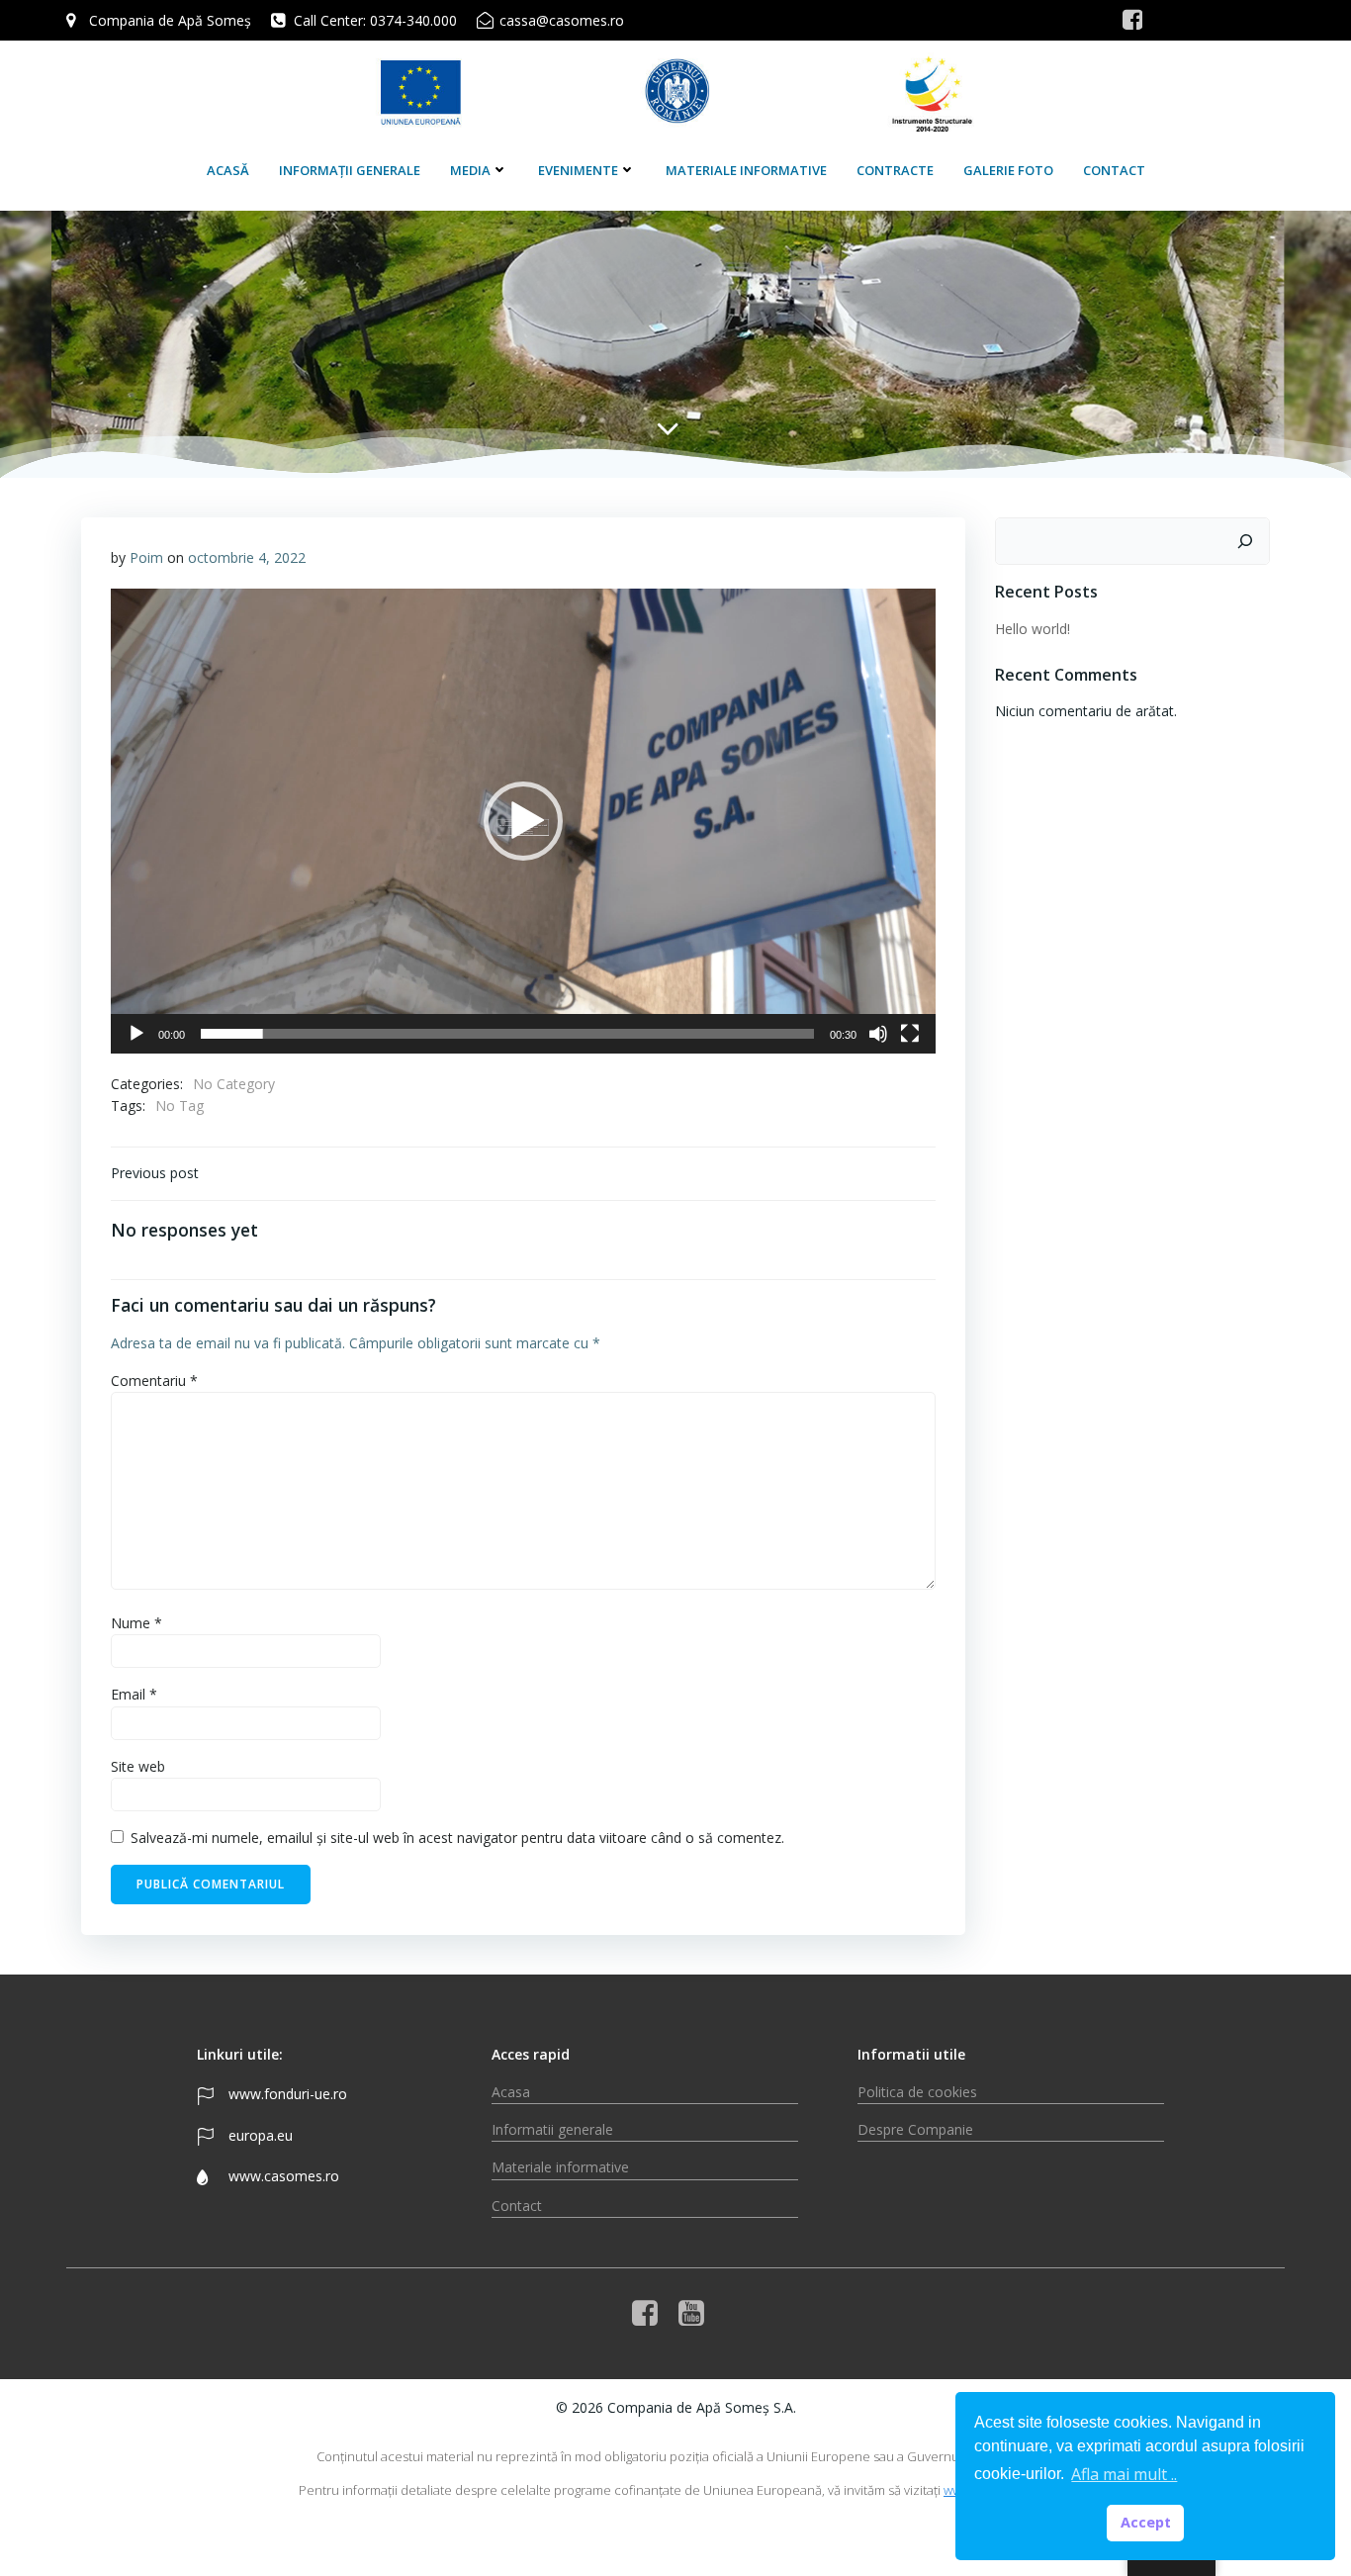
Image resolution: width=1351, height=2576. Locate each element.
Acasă (228, 170)
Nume (136, 1623)
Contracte (895, 170)
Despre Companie (915, 2129)
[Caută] (1245, 541)
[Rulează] (136, 1034)
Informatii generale (552, 2129)
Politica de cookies (917, 2092)
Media (470, 170)
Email (134, 1694)
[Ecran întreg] (910, 1034)
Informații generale (350, 170)
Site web (138, 1766)
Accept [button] (1146, 2522)
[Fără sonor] (878, 1034)
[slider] (507, 1034)
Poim (146, 557)
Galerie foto (1008, 170)
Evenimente (578, 170)
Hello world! (1033, 629)
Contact (1114, 170)
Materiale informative (746, 170)
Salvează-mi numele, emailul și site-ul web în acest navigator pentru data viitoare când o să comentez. (457, 1838)
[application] (523, 821)
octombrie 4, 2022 (247, 557)
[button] (523, 821)
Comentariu (154, 1380)
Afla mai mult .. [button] (1124, 2474)
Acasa (511, 2092)
